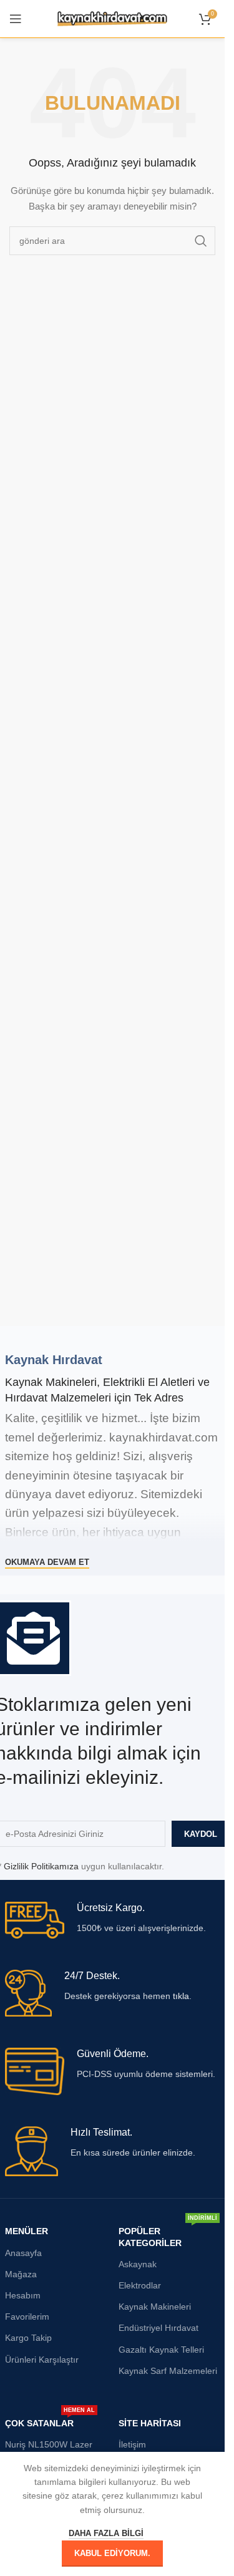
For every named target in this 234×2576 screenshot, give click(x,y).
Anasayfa (23, 2253)
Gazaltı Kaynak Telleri (161, 2350)
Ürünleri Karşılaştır (42, 2360)
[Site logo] (113, 18)
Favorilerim (27, 2317)
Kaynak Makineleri (155, 2307)
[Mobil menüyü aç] (16, 19)
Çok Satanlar (50, 2420)
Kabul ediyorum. (112, 2553)
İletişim (132, 2444)
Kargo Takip (28, 2338)
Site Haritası (150, 2423)
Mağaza (21, 2274)
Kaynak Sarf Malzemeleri (168, 2371)
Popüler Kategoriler (168, 2234)
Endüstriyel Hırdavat (158, 2328)
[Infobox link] (113, 1920)
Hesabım (23, 2295)
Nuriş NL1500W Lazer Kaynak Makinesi (49, 2450)
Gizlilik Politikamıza (41, 1866)
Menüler (27, 2231)
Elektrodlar (140, 2285)
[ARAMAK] (201, 241)
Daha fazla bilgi (106, 2533)
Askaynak (138, 2264)
